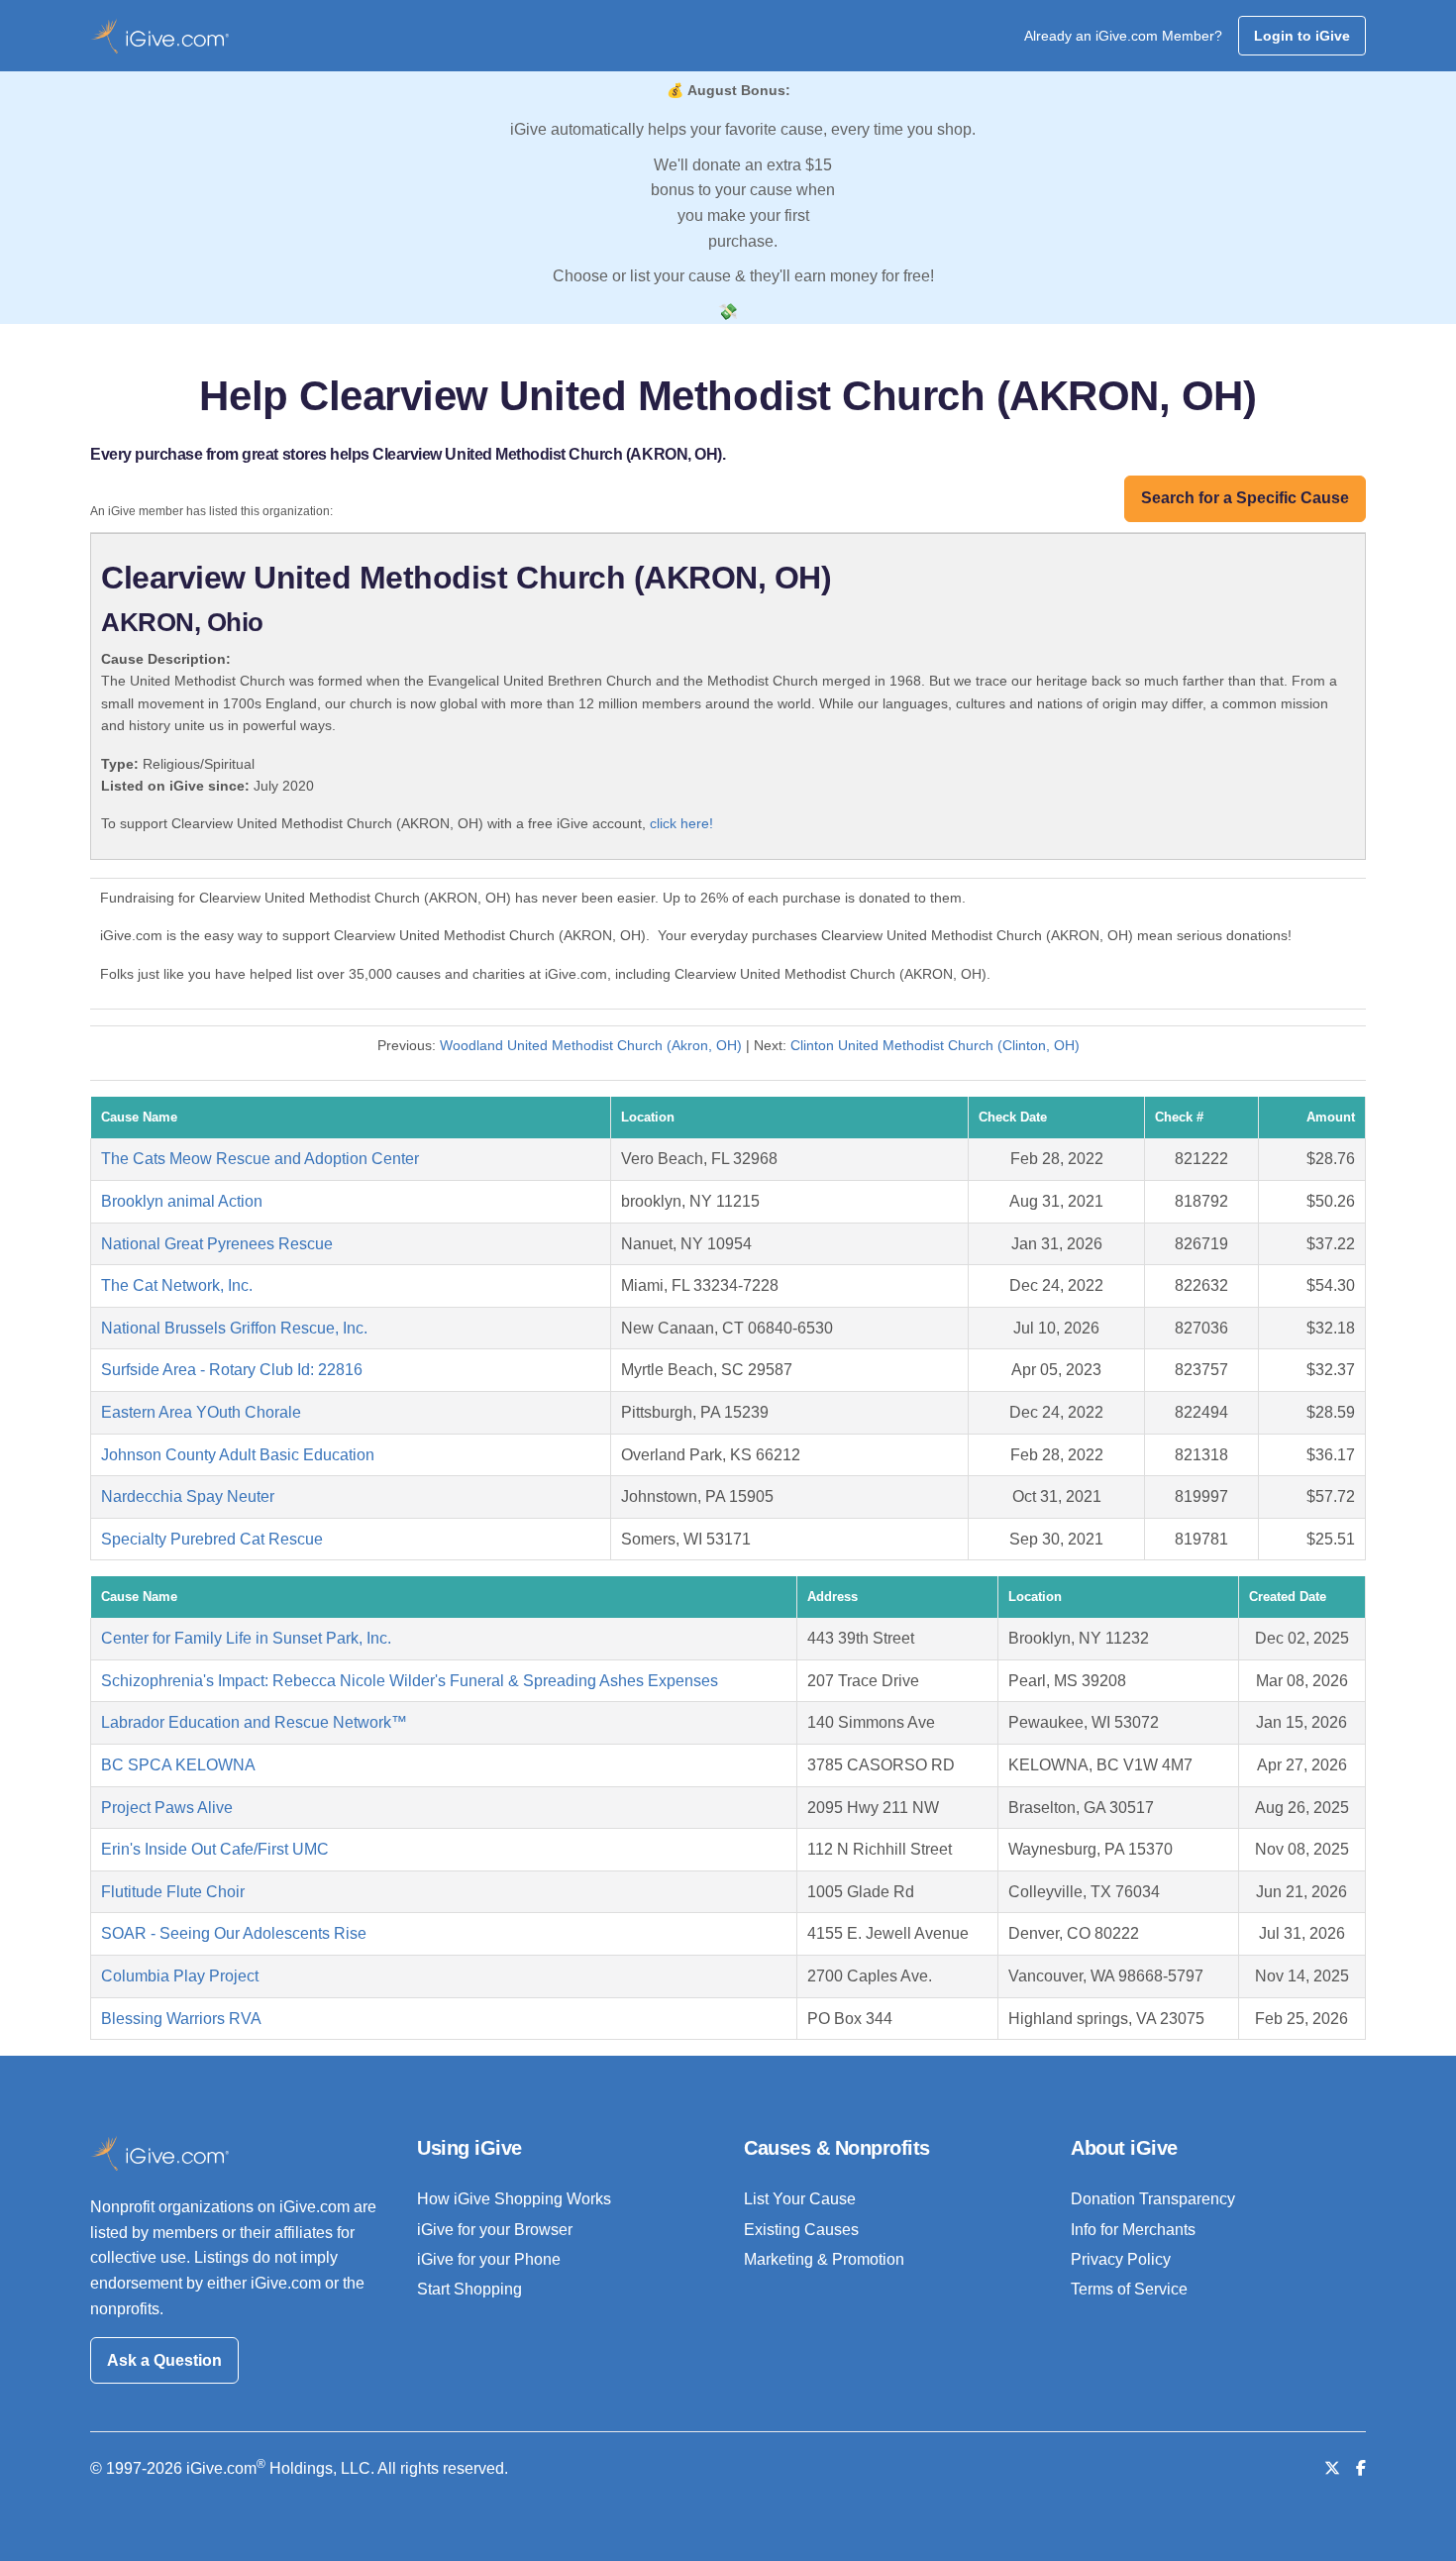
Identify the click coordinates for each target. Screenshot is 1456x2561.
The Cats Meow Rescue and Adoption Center (260, 1159)
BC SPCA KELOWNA (178, 1765)
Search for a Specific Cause (1245, 498)
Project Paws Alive (167, 1808)
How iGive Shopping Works (514, 2199)
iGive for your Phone (489, 2259)
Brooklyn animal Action (182, 1201)
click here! (681, 823)
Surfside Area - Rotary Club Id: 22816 (232, 1370)
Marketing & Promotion (824, 2259)
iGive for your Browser (495, 2230)
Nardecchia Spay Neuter (188, 1496)
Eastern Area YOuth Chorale (201, 1412)
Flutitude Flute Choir (173, 1892)
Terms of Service (1129, 2289)
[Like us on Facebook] (1361, 2468)
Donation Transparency (1153, 2199)
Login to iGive (1302, 36)
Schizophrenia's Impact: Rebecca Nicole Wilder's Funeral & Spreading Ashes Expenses (410, 1681)
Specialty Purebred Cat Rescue (212, 1539)
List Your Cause (800, 2199)
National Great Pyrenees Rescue (217, 1244)
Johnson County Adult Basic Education (238, 1455)
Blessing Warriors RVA (181, 2019)
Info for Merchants (1133, 2230)
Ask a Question (164, 2360)
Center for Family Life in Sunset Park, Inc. (246, 1638)
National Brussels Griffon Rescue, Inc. (234, 1328)
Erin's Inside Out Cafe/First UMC (215, 1849)
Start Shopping (469, 2289)
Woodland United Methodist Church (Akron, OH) (591, 1045)
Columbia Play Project (180, 1976)
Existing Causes (801, 2230)
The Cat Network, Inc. (177, 1285)
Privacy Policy (1121, 2259)
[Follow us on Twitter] (1332, 2468)
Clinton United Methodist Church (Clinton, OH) (935, 1045)
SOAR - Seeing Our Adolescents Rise (234, 1933)
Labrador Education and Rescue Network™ (254, 1722)
